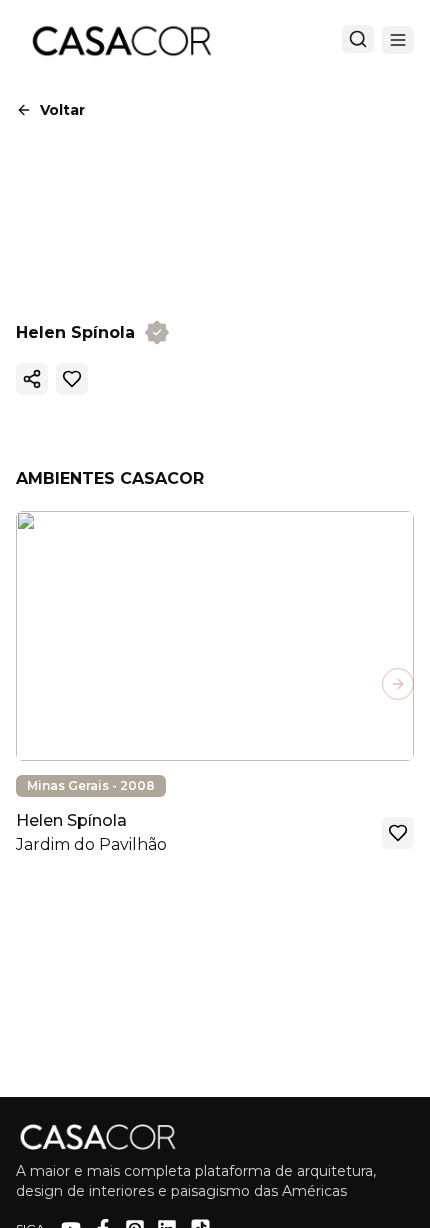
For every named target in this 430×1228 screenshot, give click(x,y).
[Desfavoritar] (72, 379)
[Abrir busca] (358, 39)
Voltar (62, 110)
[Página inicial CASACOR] (121, 40)
